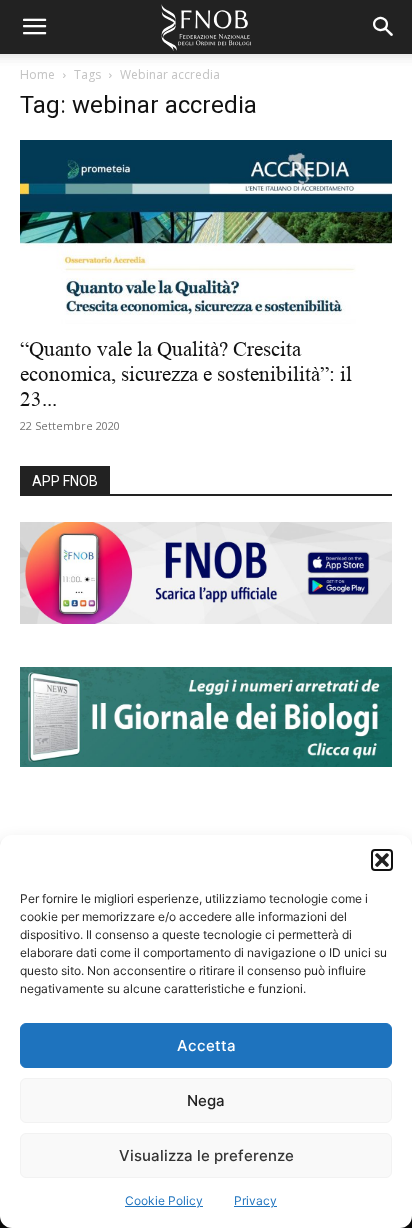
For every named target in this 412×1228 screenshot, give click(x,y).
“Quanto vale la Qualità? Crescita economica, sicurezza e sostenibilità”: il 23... (186, 374)
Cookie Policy (164, 1200)
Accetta (206, 1045)
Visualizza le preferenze (206, 1155)
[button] (382, 860)
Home (37, 74)
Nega (206, 1100)
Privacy (255, 1200)
